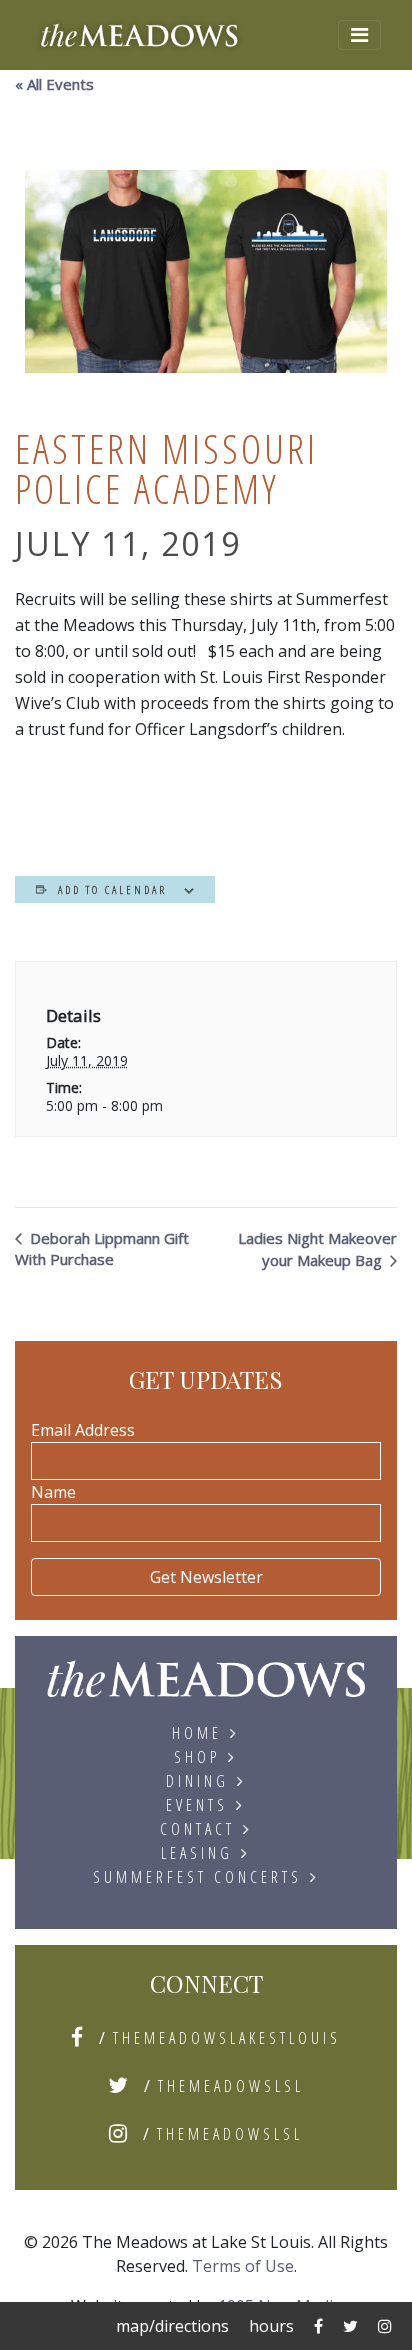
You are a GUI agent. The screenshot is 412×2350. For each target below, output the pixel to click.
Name (53, 1492)
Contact (197, 1829)
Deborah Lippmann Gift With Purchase (102, 1248)
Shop (197, 1757)
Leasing (197, 1853)
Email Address (83, 1430)
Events (197, 1805)
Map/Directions (172, 2326)
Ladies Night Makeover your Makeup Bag (317, 1249)
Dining (197, 1781)
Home (197, 1733)
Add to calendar (112, 889)
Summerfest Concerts (197, 1877)
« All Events (54, 84)
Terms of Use (243, 2266)
